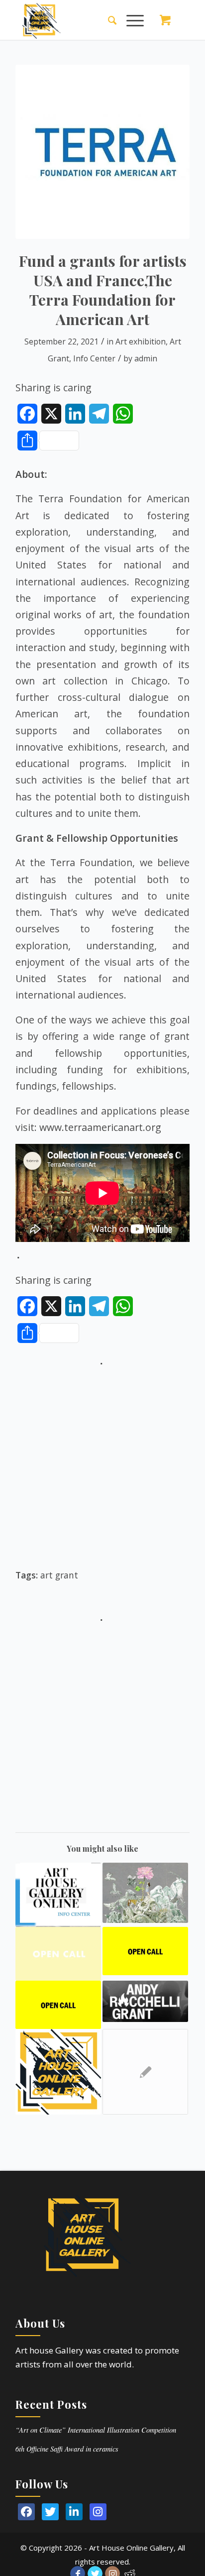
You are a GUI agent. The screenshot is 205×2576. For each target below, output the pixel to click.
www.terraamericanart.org (100, 1127)
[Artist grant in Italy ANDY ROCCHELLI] (145, 2001)
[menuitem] (107, 20)
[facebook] (26, 2512)
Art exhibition (141, 341)
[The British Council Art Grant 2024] (145, 2072)
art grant (59, 1575)
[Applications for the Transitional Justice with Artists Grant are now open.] (58, 2005)
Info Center (94, 358)
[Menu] (130, 20)
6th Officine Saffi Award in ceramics (67, 2449)
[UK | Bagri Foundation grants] (58, 1954)
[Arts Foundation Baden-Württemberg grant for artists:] (58, 1895)
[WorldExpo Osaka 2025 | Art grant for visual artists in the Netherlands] (145, 1893)
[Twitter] (50, 2512)
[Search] (107, 20)
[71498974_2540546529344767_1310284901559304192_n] (102, 152)
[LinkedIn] (74, 2512)
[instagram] (98, 2512)
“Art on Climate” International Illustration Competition (96, 2430)
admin (146, 358)
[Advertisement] (102, 1472)
